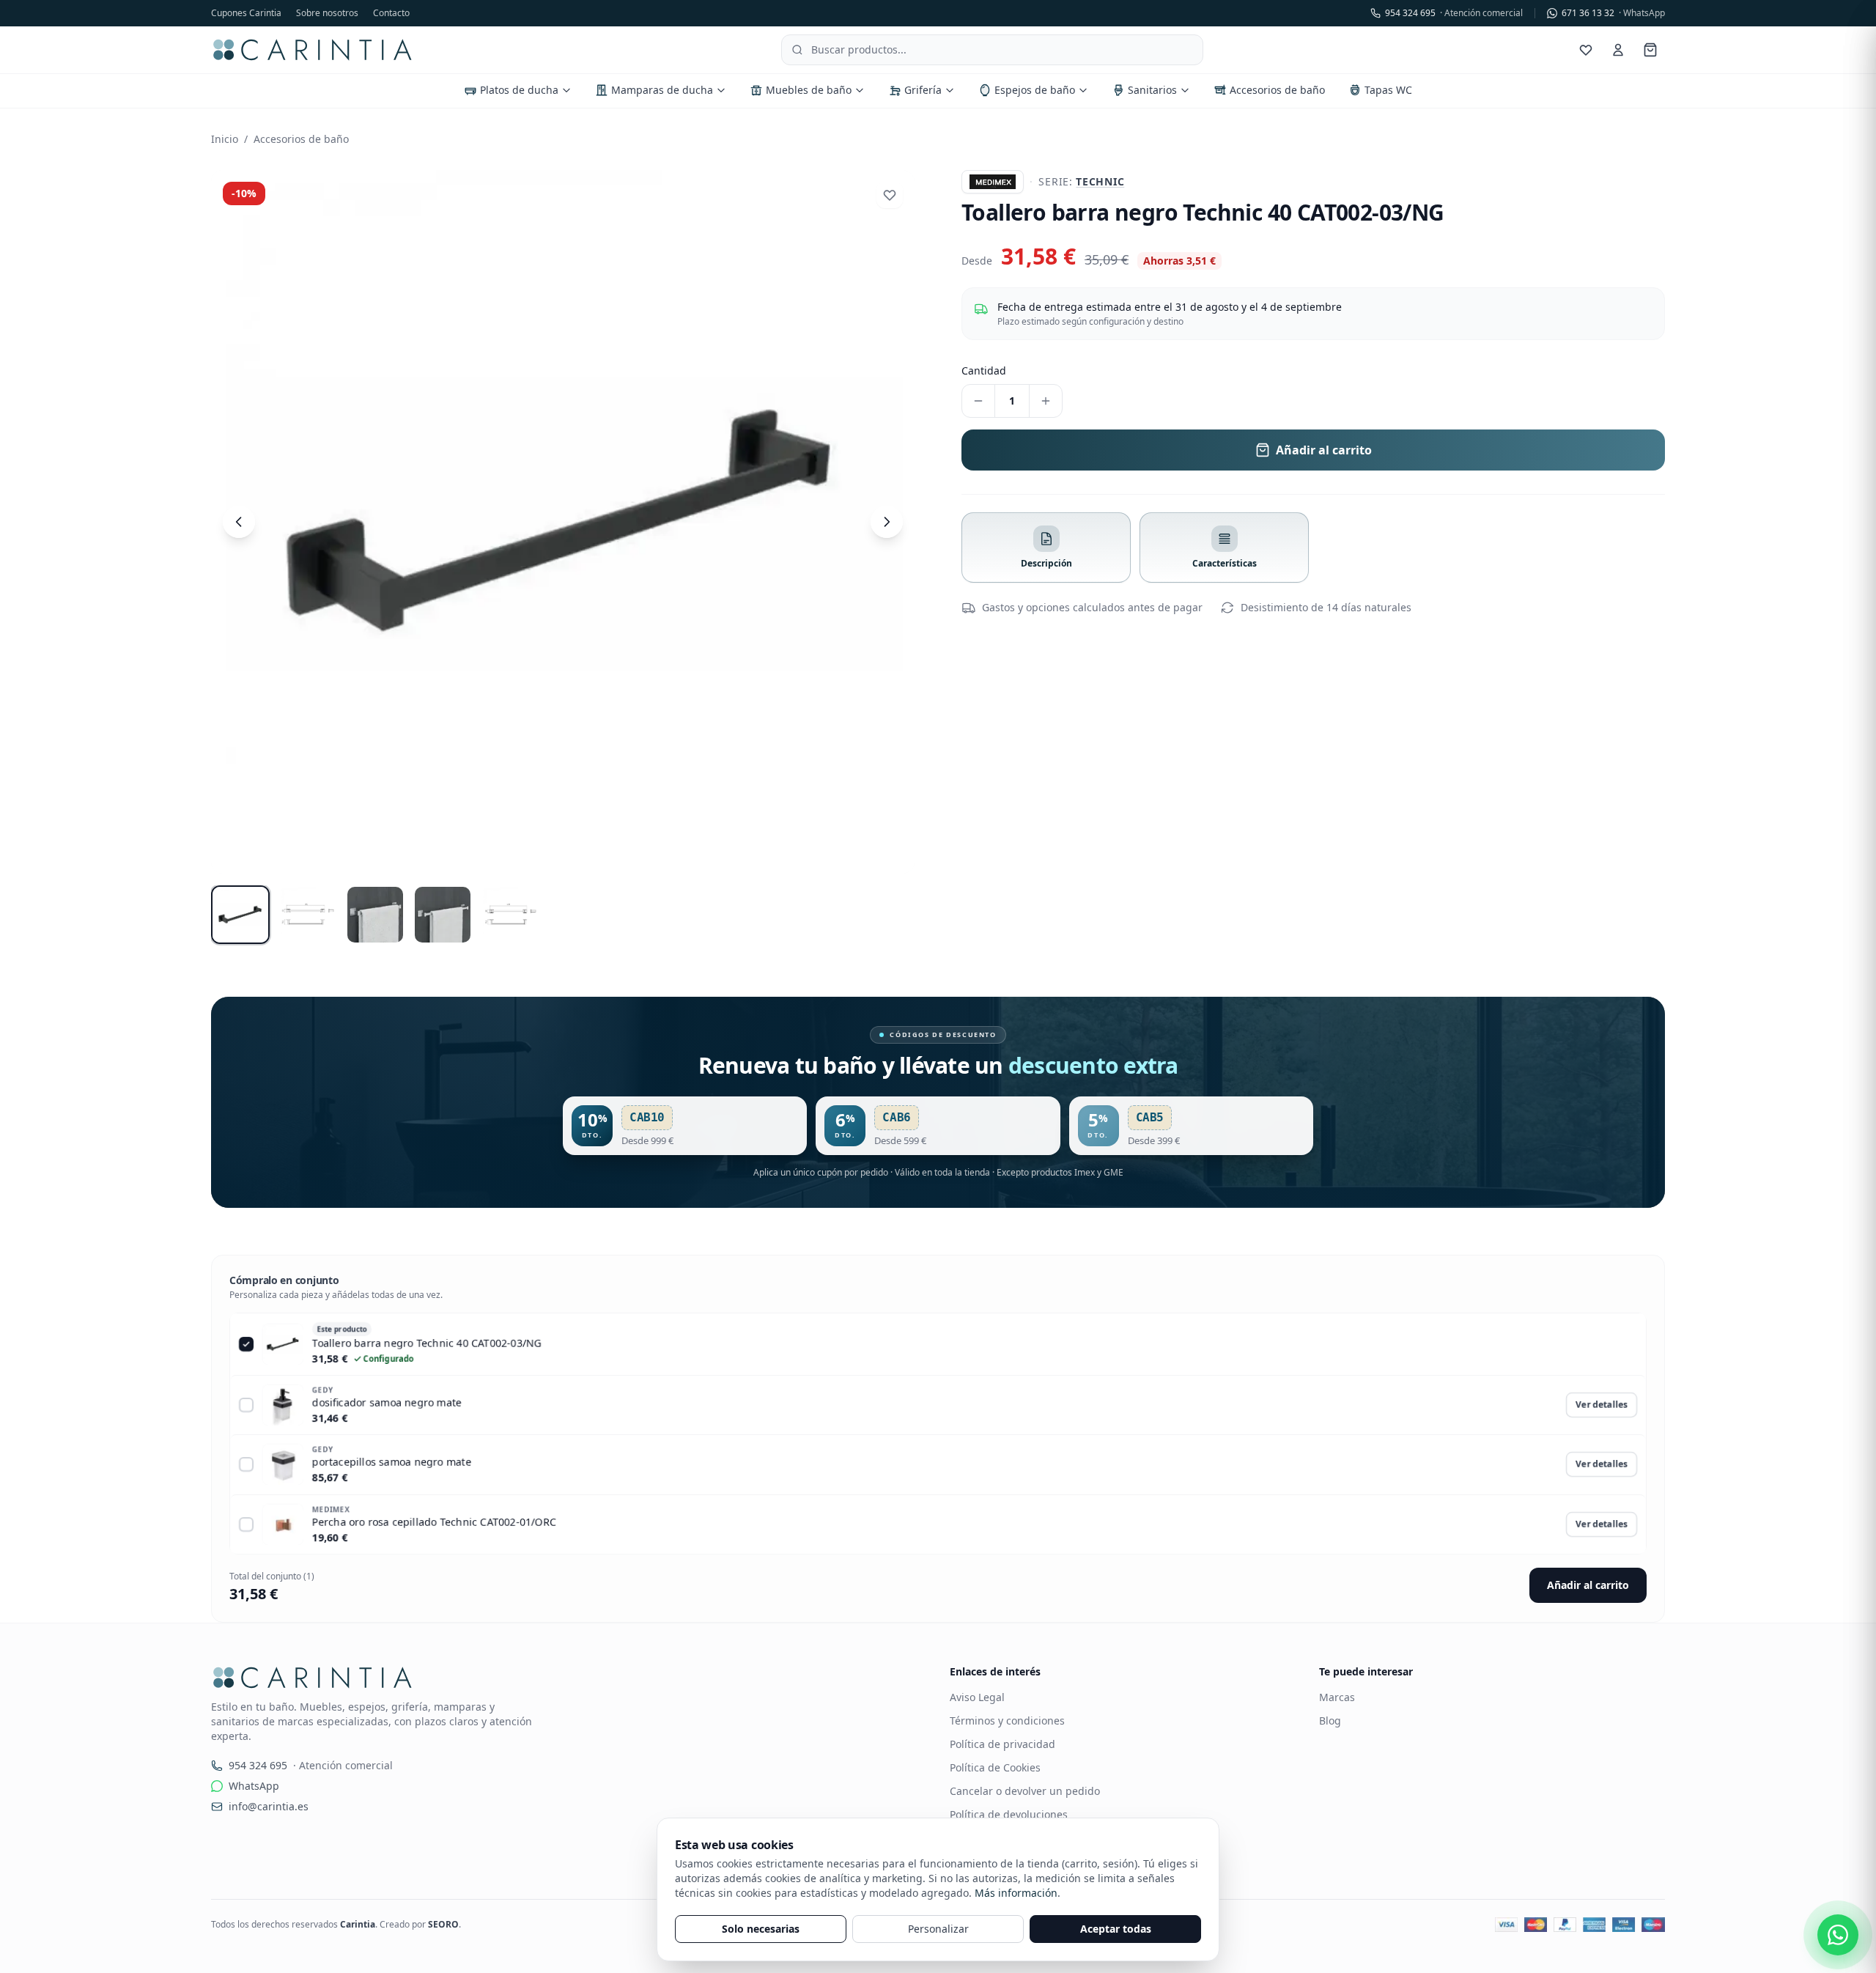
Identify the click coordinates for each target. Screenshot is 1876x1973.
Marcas (1337, 1697)
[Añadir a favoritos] (890, 195)
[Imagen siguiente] (887, 522)
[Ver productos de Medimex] (993, 182)
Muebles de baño (809, 90)
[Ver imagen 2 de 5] (308, 915)
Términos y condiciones (1007, 1721)
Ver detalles (1602, 1405)
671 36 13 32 (1613, 13)
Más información (1016, 1893)
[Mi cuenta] (1618, 50)
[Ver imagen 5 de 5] (510, 915)
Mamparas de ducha (662, 90)
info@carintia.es (269, 1806)
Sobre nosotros (327, 13)
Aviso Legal (977, 1697)
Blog (1330, 1721)
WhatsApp (254, 1786)
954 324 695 (1454, 13)
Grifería (923, 90)
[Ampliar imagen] (563, 522)
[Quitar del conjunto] (246, 1344)
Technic (1100, 181)
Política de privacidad (1002, 1744)
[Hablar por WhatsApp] (1838, 1935)
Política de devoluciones (1009, 1814)
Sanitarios (1152, 90)
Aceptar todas (1116, 1929)
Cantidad (984, 370)
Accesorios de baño (1277, 90)
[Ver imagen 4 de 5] (443, 915)
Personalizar (938, 1929)
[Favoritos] (1586, 50)
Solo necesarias (761, 1929)
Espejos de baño (1035, 90)
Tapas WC (1388, 90)
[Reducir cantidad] (978, 401)
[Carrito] (1650, 50)
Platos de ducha (519, 90)
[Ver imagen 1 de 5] (240, 915)
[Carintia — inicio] (313, 50)
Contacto (391, 13)
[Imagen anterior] (239, 522)
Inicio (225, 139)
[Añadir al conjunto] (246, 1405)
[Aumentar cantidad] (1046, 401)
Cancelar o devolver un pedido (1025, 1791)
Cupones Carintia (246, 13)
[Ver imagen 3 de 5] (375, 915)
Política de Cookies (995, 1767)
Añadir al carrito (1588, 1585)
